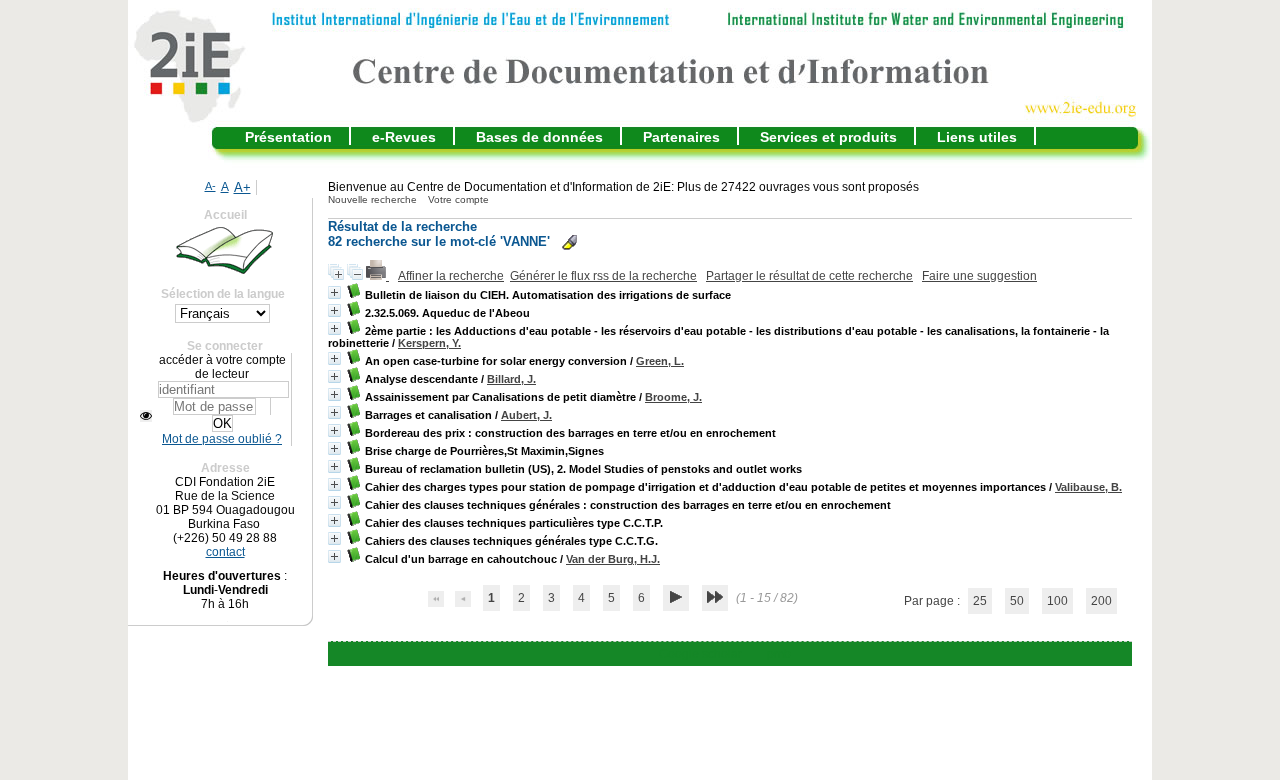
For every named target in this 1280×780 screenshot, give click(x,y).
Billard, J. (511, 379)
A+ (242, 187)
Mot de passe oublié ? (222, 439)
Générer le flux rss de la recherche (603, 276)
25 (980, 601)
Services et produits (828, 137)
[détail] (334, 292)
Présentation (288, 137)
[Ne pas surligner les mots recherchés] (569, 242)
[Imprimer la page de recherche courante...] (377, 276)
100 (1057, 601)
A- (210, 186)
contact (225, 552)
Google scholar (700, 654)
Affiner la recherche (451, 276)
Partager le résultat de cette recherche (809, 276)
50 (1017, 601)
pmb (779, 654)
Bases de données (539, 137)
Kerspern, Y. (429, 343)
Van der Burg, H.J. (613, 559)
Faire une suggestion (979, 276)
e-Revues (404, 137)
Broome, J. (673, 397)
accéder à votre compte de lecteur (222, 367)
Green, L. (660, 361)
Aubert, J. (526, 415)
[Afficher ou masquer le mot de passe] (146, 416)
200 (1101, 601)
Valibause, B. (1088, 487)
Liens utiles (977, 137)
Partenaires (681, 137)
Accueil (225, 215)
